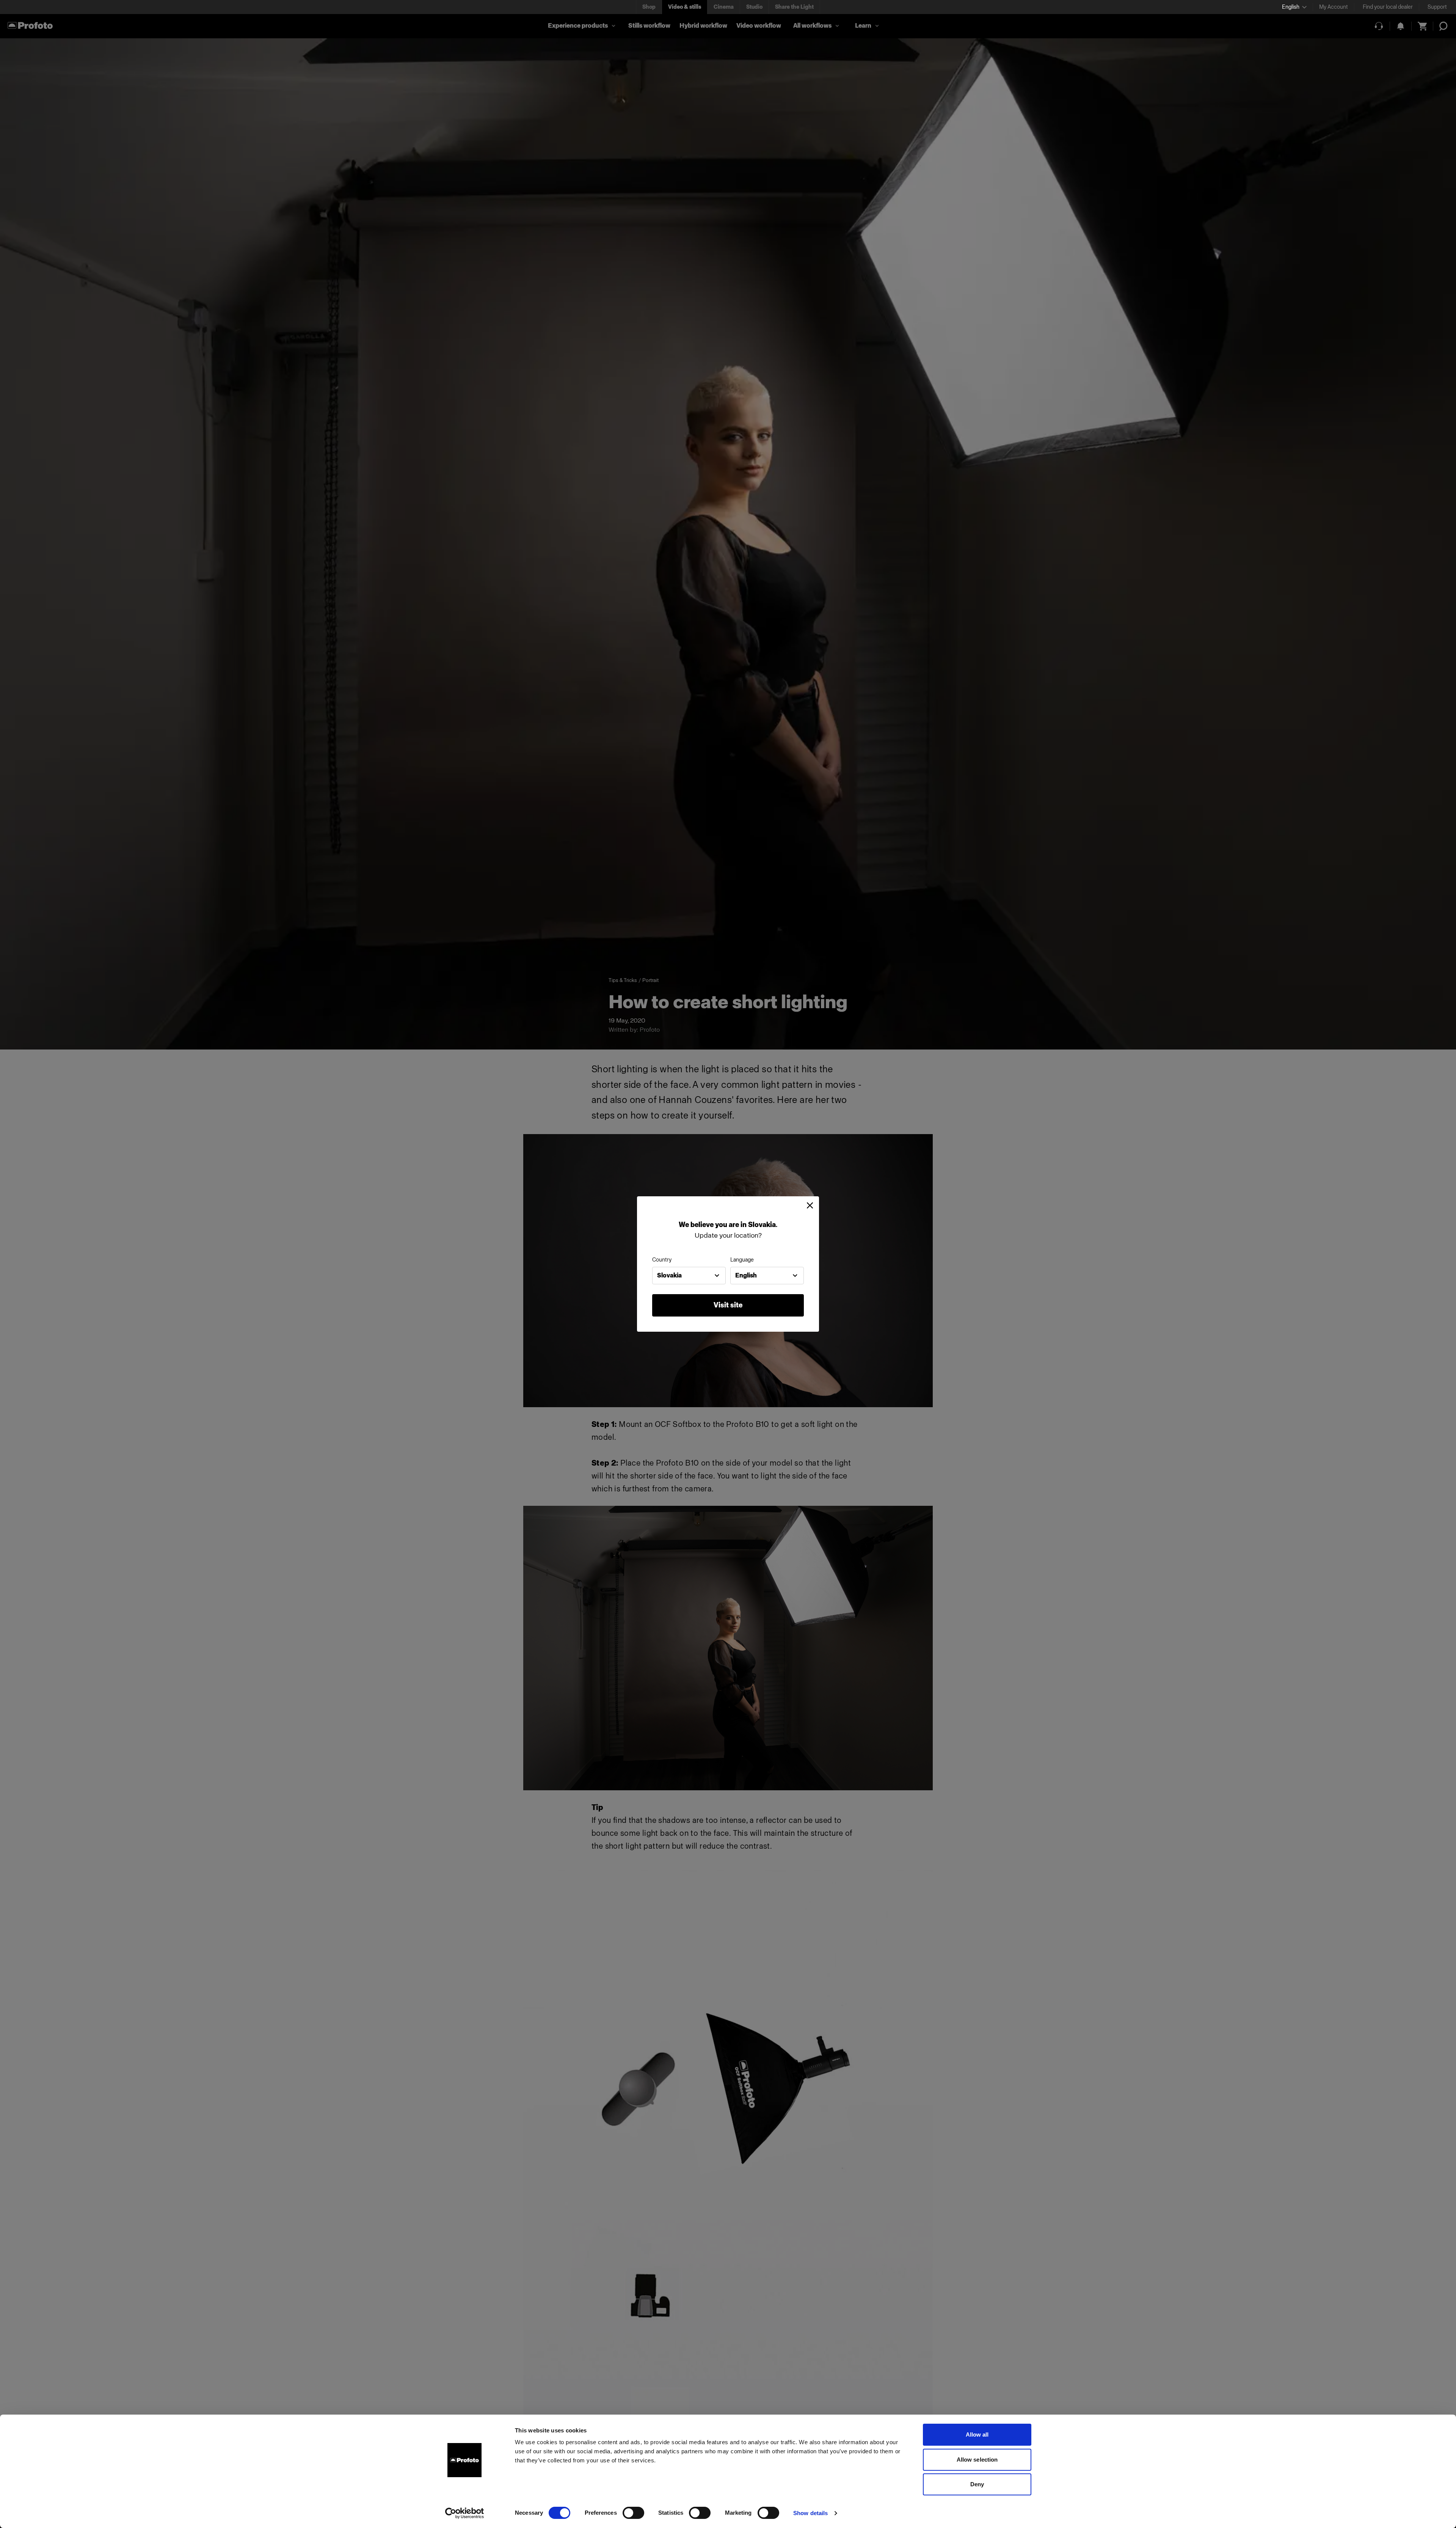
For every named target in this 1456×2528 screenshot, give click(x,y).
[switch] (633, 2513)
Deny (977, 2484)
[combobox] (689, 1276)
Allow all (977, 2435)
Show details (810, 2513)
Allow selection (977, 2460)
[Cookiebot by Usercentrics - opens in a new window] (465, 2513)
